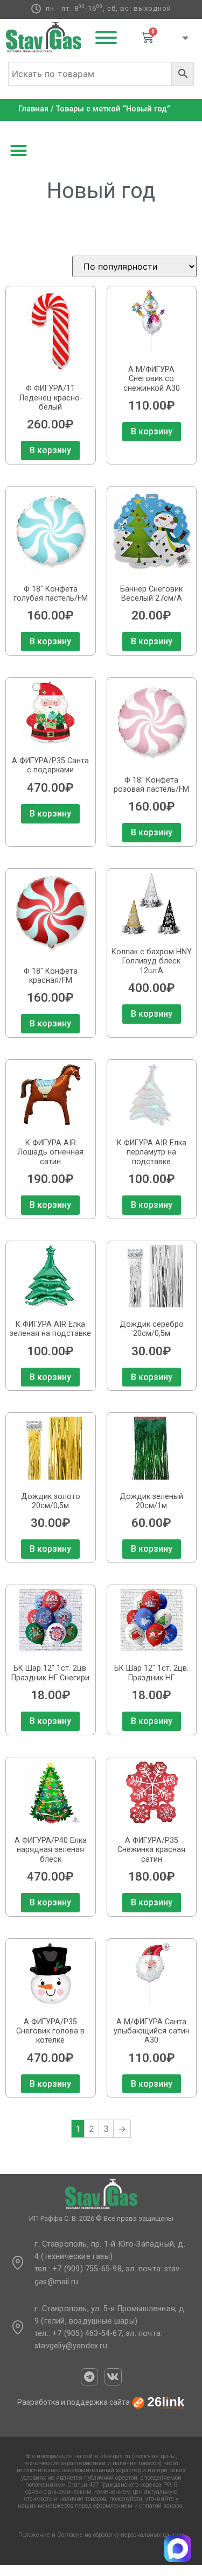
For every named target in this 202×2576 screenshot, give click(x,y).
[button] (19, 151)
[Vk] (113, 2377)
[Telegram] (89, 2377)
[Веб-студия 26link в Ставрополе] (158, 2402)
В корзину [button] (50, 450)
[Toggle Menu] (106, 38)
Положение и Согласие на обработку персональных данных (101, 2535)
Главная (33, 109)
